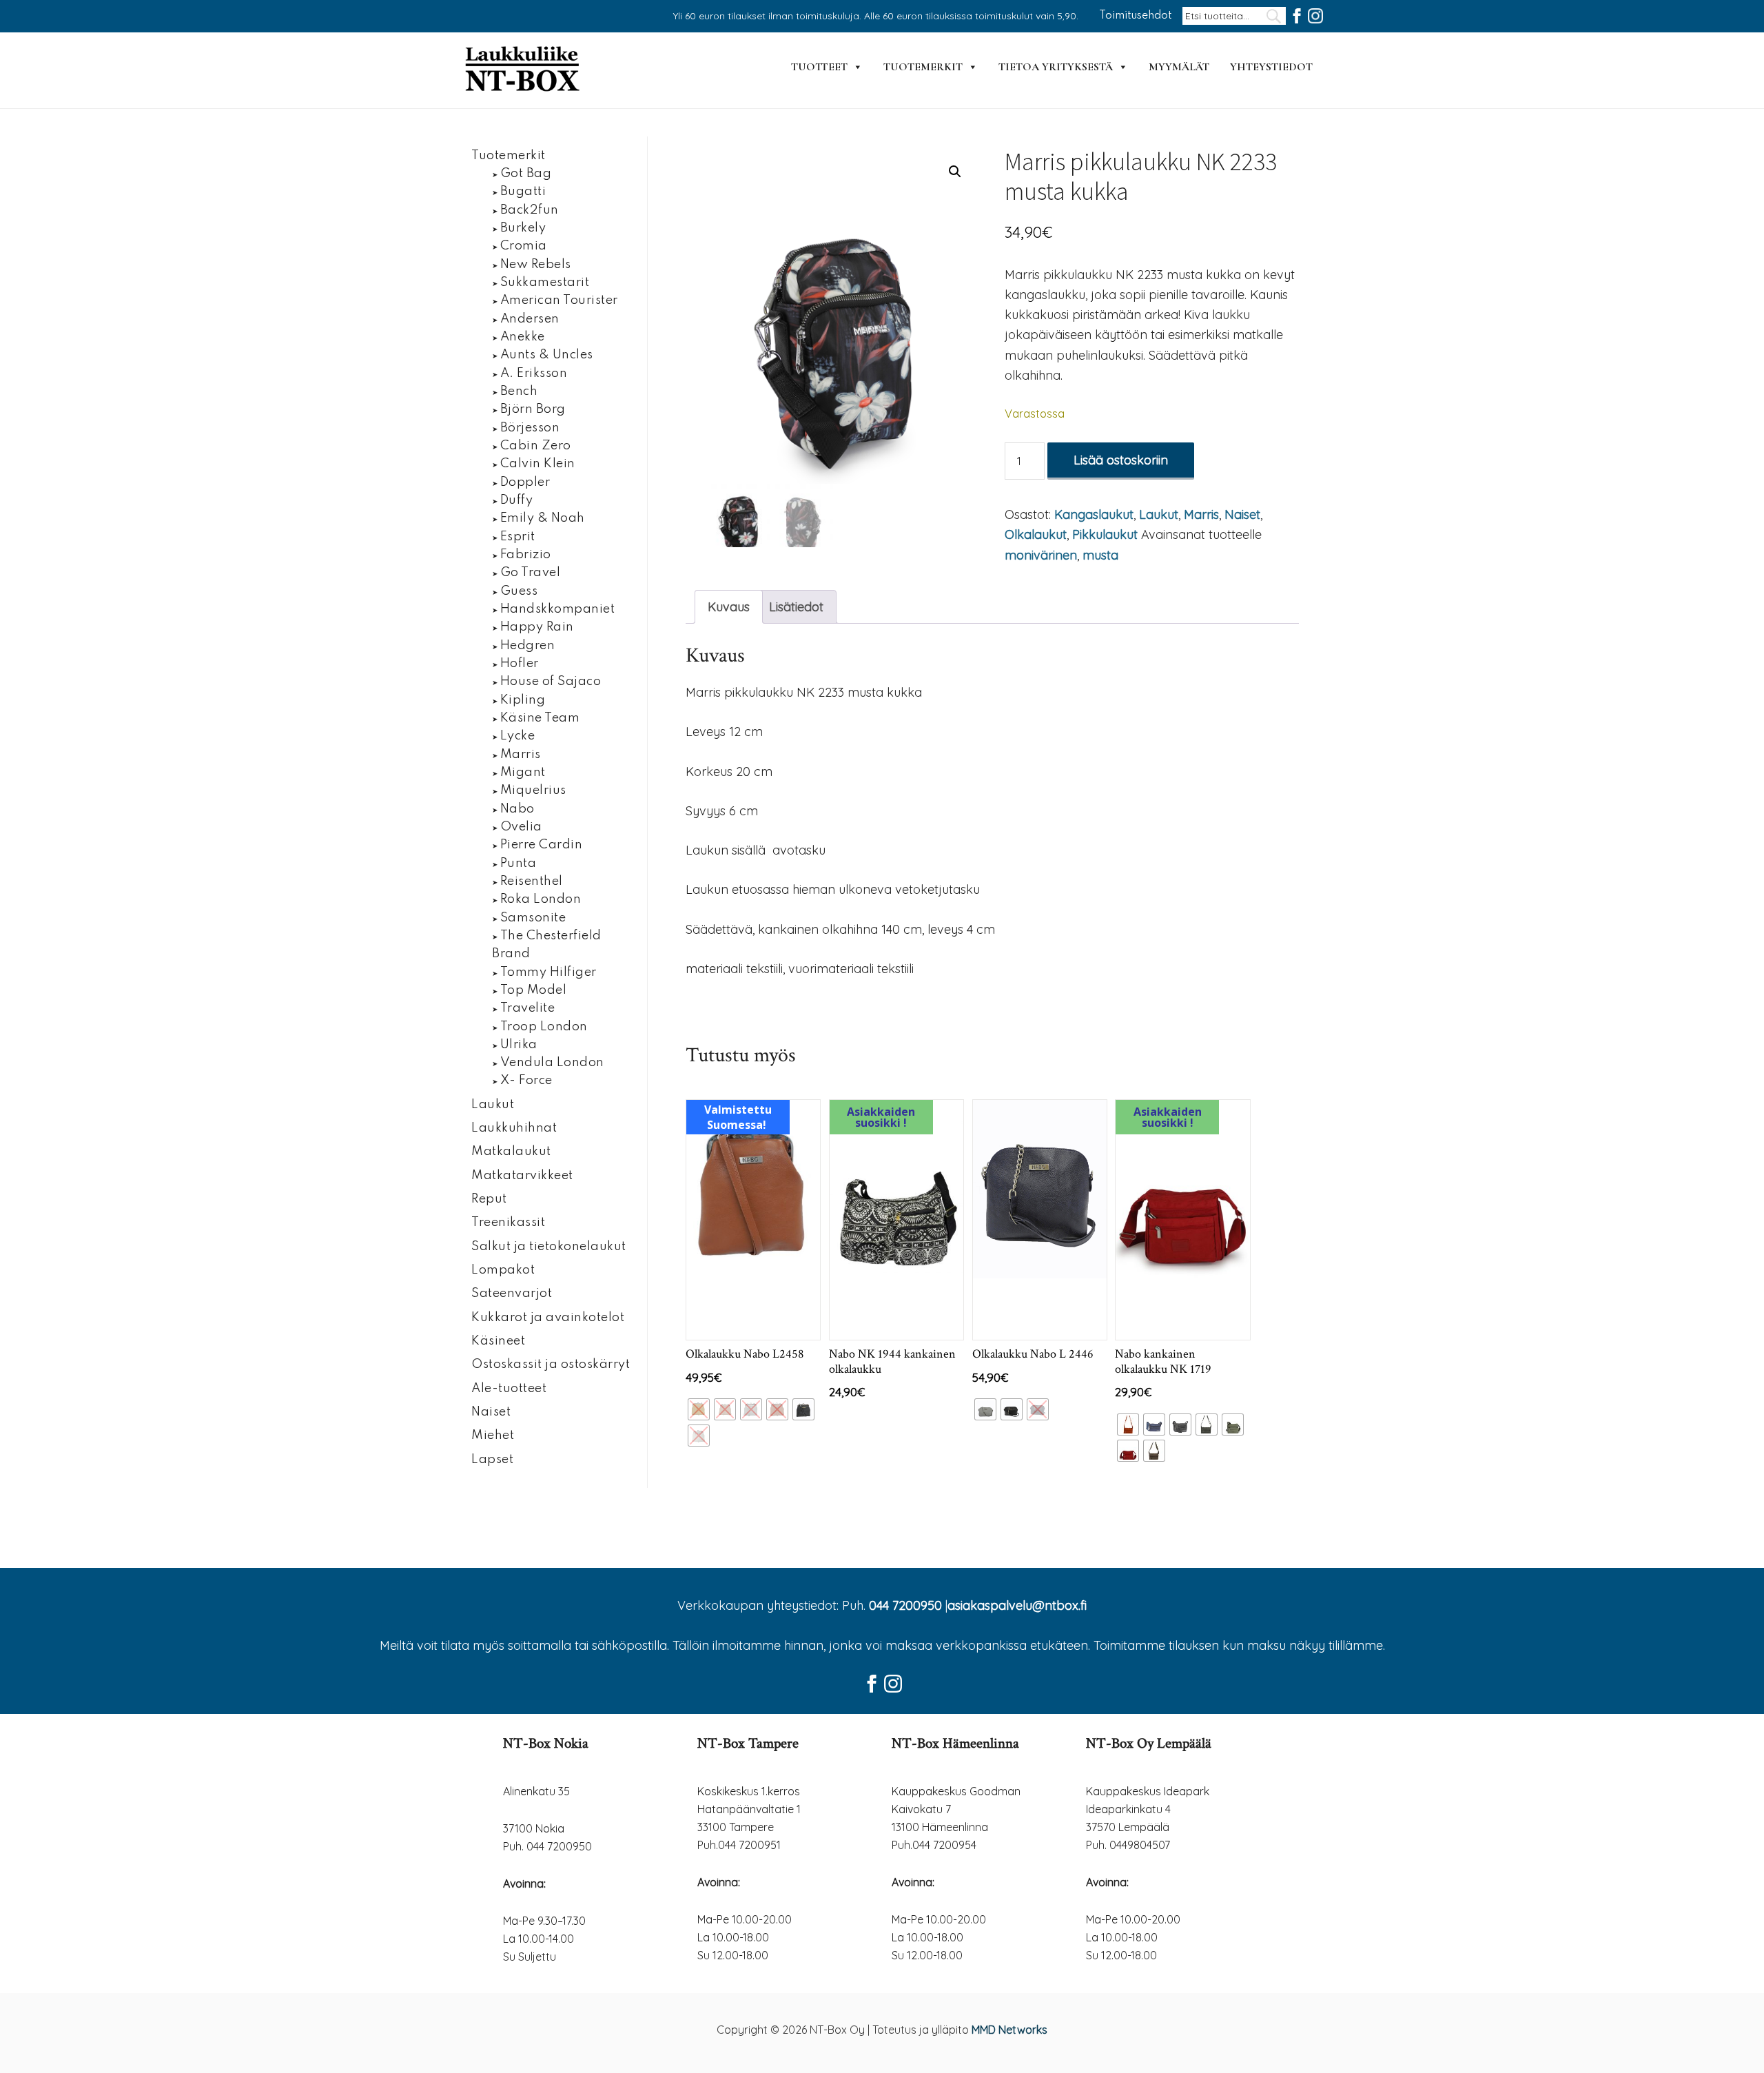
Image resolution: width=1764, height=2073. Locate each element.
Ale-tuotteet (509, 1389)
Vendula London (552, 1063)
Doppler (525, 482)
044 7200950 (905, 1605)
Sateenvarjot (512, 1294)
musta (1100, 555)
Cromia (524, 246)
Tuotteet (819, 67)
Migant (523, 773)
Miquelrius (533, 790)
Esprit (518, 537)
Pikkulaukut (1105, 534)
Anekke (523, 337)
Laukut (1159, 514)
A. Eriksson (534, 374)
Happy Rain (537, 627)
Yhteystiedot (1271, 67)
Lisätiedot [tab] (796, 607)
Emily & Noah (543, 518)
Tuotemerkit (923, 67)
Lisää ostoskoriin (1121, 460)
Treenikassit (508, 1223)
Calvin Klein (538, 464)
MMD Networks (1009, 2030)
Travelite (528, 1008)
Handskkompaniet (558, 609)
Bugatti (523, 192)
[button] (955, 172)
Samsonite (533, 918)
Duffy (517, 500)
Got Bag (526, 174)
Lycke (518, 736)
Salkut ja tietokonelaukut (549, 1247)
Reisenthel (532, 881)
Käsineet (498, 1341)
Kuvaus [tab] (729, 607)
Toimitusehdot (1136, 16)
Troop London (544, 1027)
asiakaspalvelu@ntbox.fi (1017, 1605)
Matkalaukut (511, 1152)
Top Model (534, 990)
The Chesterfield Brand (547, 945)
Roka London (541, 899)
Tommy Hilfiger (548, 972)
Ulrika (519, 1045)
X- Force (526, 1081)
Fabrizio (526, 555)
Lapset (492, 1460)
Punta (519, 864)
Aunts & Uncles (547, 355)
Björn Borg (533, 409)
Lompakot (503, 1270)
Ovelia (521, 827)
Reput (489, 1199)
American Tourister (559, 300)
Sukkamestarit (545, 283)
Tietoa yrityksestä (1056, 67)
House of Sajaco (551, 682)
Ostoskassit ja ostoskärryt (551, 1365)
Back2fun (530, 210)
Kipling (523, 700)
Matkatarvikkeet (522, 1176)
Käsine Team (540, 718)
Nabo (517, 809)
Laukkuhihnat (514, 1128)
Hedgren (528, 646)
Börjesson (530, 428)
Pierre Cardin (542, 845)
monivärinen (1041, 555)
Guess (519, 591)
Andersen (530, 319)
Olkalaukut (1036, 534)
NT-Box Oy (524, 70)
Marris (1201, 514)
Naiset (1242, 514)
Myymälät (1179, 67)
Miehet (493, 1436)
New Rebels (536, 265)
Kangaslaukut (1094, 514)
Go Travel (531, 573)
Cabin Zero (536, 446)
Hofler (520, 664)
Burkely (523, 228)
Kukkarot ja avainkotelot (548, 1318)
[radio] (699, 1409)
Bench (519, 391)
